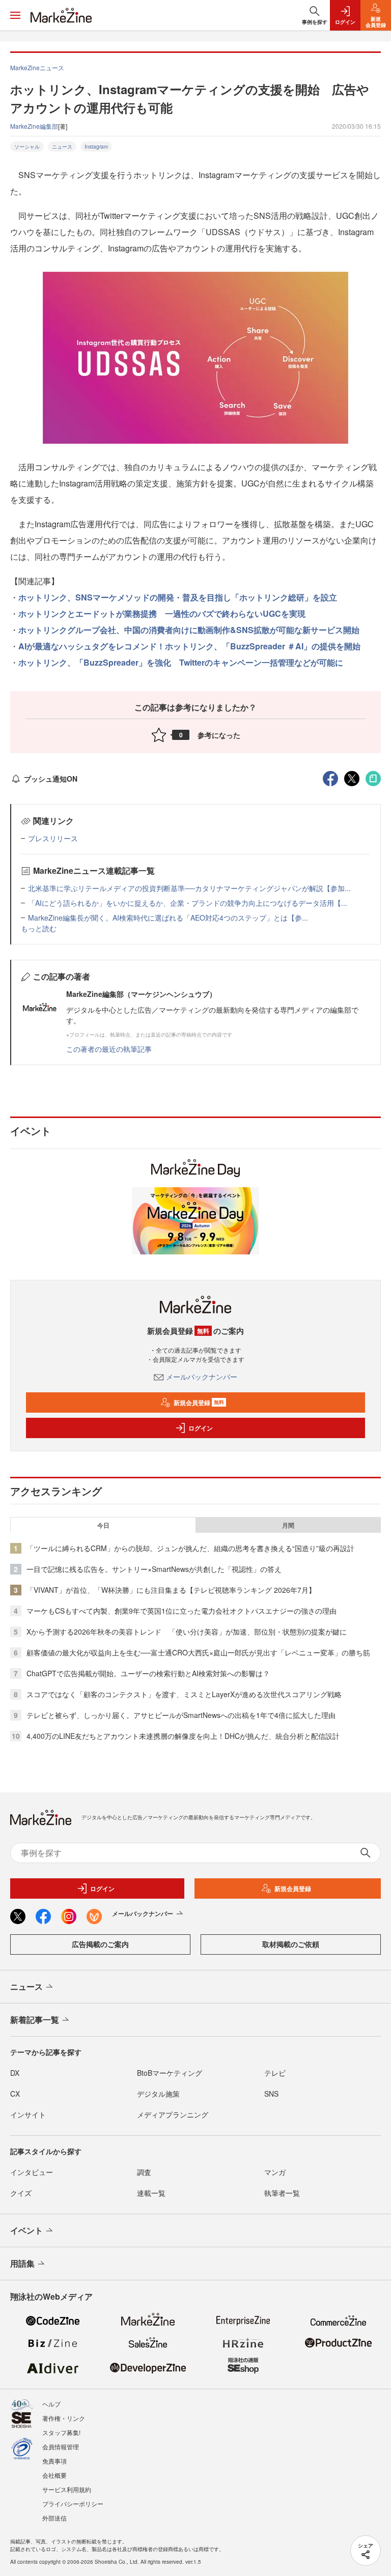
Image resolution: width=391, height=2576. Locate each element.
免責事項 (54, 2461)
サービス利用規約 (67, 2489)
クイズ (21, 2193)
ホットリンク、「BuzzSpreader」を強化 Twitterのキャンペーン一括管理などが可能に (181, 662)
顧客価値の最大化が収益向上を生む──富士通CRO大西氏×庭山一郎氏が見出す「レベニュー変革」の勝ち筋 (198, 1652)
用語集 (22, 2263)
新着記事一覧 (35, 2020)
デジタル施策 (158, 2094)
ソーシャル (27, 147)
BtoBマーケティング (170, 2073)
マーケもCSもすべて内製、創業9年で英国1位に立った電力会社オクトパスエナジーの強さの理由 (181, 1611)
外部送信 (54, 2518)
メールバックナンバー (202, 1377)
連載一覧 (151, 2193)
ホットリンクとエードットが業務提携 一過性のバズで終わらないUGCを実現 (162, 613)
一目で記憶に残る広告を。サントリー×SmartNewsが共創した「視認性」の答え (154, 1569)
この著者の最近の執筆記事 (109, 1049)
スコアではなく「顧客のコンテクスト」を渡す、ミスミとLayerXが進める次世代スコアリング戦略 (184, 1694)
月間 (288, 1525)
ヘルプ (51, 2404)
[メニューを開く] (15, 15)
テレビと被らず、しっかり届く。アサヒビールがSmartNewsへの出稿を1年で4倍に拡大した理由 (181, 1715)
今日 (103, 1525)
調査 (144, 2172)
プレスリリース (53, 838)
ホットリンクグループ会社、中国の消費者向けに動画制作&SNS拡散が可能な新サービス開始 (189, 630)
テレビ (275, 2073)
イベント (26, 2230)
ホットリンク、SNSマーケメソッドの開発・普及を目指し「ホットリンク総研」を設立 (178, 597)
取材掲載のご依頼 (291, 1944)
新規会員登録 (199, 1403)
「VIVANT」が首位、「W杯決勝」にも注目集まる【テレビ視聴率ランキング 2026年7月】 (171, 1590)
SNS (271, 2094)
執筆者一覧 (282, 2193)
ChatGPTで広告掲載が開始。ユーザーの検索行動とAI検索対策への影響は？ (148, 1673)
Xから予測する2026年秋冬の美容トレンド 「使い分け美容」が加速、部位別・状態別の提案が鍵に (187, 1632)
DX (15, 2073)
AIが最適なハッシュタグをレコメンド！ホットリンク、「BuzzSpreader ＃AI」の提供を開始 (189, 646)
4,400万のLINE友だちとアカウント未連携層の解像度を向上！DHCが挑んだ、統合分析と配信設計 (183, 1736)
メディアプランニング (173, 2114)
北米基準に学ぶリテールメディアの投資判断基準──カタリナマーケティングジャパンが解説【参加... (189, 888)
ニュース (62, 147)
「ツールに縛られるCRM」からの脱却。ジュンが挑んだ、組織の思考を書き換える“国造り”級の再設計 (190, 1548)
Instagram (96, 147)
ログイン (201, 1428)
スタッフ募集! (61, 2432)
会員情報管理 (61, 2446)
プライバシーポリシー (73, 2503)
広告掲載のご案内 (100, 1944)
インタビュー (32, 2172)
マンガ (275, 2172)
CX (15, 2094)
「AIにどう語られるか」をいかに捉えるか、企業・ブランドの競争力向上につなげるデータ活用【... (188, 903)
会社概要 (54, 2475)
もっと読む (39, 928)
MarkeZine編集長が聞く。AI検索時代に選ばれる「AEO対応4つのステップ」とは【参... (168, 918)
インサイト (28, 2114)
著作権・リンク (64, 2418)
